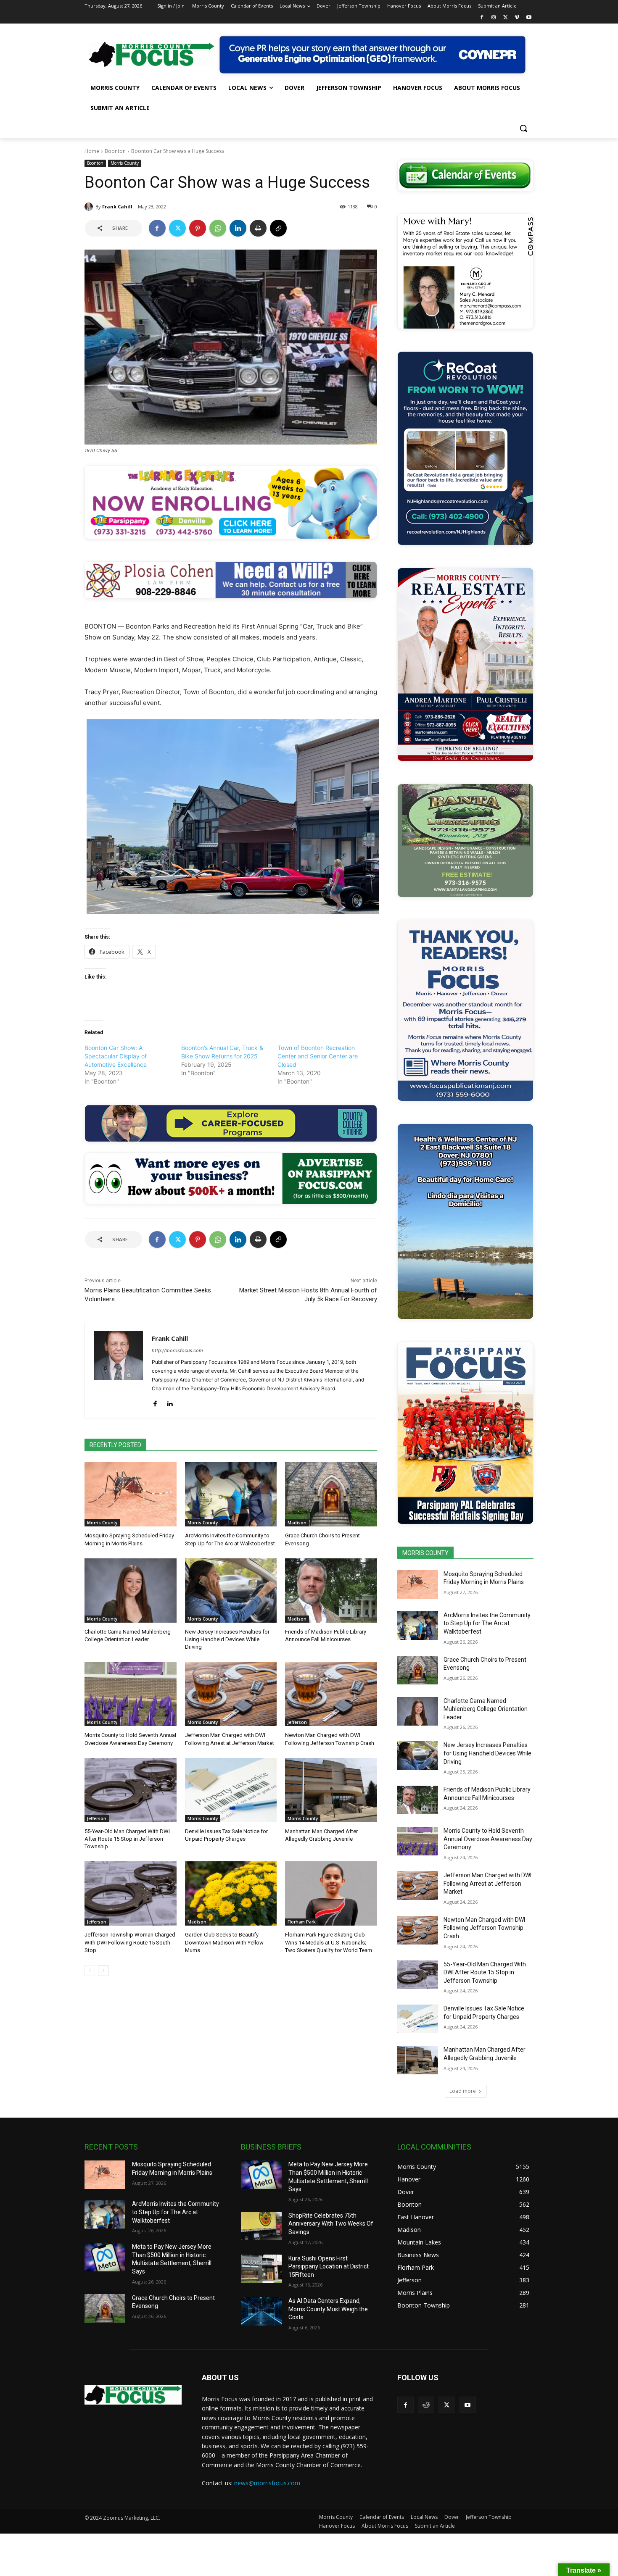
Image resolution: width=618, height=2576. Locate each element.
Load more (463, 2091)
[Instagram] (494, 18)
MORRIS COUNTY (425, 1553)
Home (92, 151)
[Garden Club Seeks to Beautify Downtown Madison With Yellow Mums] (231, 1893)
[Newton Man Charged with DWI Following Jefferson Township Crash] (331, 1694)
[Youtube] (529, 18)
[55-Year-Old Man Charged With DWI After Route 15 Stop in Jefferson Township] (131, 1790)
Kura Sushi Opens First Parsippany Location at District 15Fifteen (329, 2267)
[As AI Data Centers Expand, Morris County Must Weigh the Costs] (261, 2311)
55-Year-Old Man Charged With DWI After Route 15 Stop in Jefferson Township (127, 1839)
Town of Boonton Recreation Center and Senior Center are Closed (318, 1056)
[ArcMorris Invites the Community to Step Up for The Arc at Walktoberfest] (231, 1494)
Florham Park (302, 1922)
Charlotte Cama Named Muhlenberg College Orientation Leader (486, 1709)
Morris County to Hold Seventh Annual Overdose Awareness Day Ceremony (488, 1839)
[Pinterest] (198, 228)
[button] (523, 128)
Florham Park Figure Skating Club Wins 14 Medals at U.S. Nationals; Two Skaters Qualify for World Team (329, 1942)
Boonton (115, 151)
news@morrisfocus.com (267, 2483)
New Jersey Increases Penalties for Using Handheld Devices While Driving (227, 1639)
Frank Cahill (117, 207)
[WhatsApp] (218, 228)
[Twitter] (506, 18)
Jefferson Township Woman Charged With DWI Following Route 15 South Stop (130, 1942)
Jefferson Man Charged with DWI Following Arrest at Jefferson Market (487, 1883)
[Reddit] (426, 2405)
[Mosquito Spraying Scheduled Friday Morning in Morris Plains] (131, 1494)
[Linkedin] (238, 228)
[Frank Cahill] (90, 207)
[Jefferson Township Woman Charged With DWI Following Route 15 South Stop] (131, 1893)
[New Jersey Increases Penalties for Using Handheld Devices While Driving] (231, 1591)
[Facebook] (482, 18)
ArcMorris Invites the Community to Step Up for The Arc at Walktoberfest (487, 1623)
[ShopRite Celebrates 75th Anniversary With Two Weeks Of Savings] (261, 2226)
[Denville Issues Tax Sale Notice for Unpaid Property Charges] (231, 1790)
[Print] (258, 228)
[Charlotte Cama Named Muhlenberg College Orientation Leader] (131, 1591)
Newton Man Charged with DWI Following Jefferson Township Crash (484, 1928)
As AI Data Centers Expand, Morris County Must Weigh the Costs (328, 2309)
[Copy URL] (278, 228)
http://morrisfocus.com (177, 1350)
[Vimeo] (517, 18)
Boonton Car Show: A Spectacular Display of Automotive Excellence (116, 1056)
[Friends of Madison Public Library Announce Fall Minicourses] (331, 1591)
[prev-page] (90, 1971)
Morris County (125, 163)
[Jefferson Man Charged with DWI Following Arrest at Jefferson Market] (231, 1694)
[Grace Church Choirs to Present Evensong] (331, 1494)
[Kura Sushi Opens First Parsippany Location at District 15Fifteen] (261, 2269)
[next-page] (103, 1971)
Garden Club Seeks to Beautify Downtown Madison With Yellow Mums (224, 1942)
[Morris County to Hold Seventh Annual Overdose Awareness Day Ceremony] (131, 1694)
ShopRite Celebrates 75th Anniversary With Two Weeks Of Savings (331, 2224)
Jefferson (297, 1722)
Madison (297, 1523)
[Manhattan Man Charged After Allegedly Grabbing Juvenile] (331, 1790)
